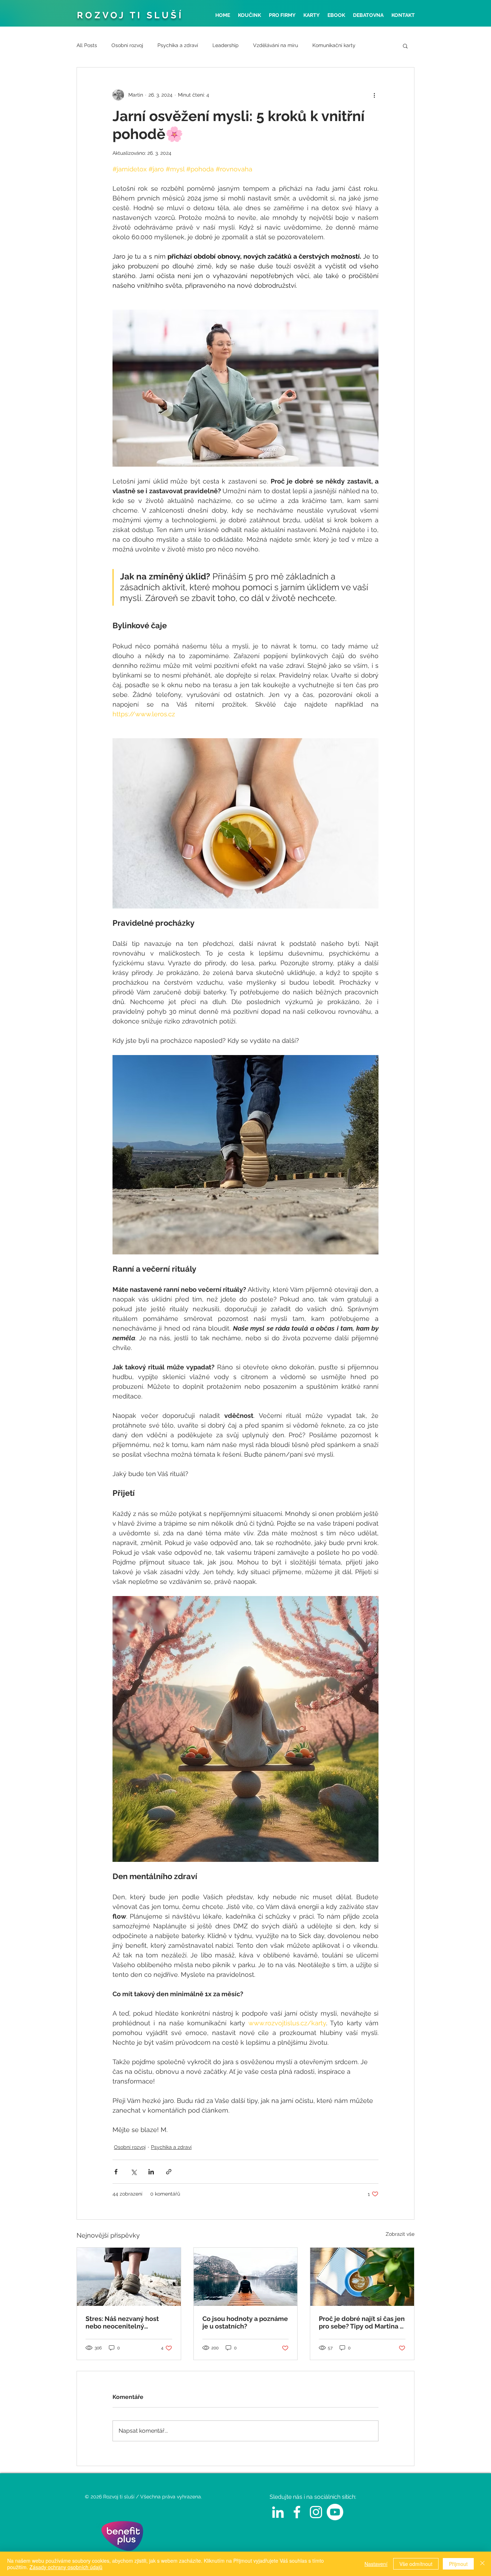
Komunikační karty (334, 45)
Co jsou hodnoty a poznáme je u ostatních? (245, 2322)
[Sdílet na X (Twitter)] (134, 2172)
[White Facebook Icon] (297, 2512)
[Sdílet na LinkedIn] (151, 2172)
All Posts (87, 45)
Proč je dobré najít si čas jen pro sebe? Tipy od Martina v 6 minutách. (362, 2322)
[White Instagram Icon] (316, 2512)
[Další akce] (374, 95)
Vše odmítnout (416, 2564)
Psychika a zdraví (178, 45)
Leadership (226, 45)
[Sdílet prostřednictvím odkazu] (169, 2172)
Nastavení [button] (376, 2564)
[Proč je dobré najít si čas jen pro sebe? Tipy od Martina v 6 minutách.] (362, 2277)
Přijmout (458, 2564)
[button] (405, 46)
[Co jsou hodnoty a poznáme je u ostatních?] (246, 2277)
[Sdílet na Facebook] (116, 2172)
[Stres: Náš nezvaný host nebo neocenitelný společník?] (129, 2277)
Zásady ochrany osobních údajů (66, 2567)
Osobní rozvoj (127, 45)
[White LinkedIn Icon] (278, 2512)
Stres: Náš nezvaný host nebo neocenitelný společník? (122, 2322)
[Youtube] (335, 2512)
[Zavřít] (482, 2564)
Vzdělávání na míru (276, 45)
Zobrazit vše (400, 2234)
